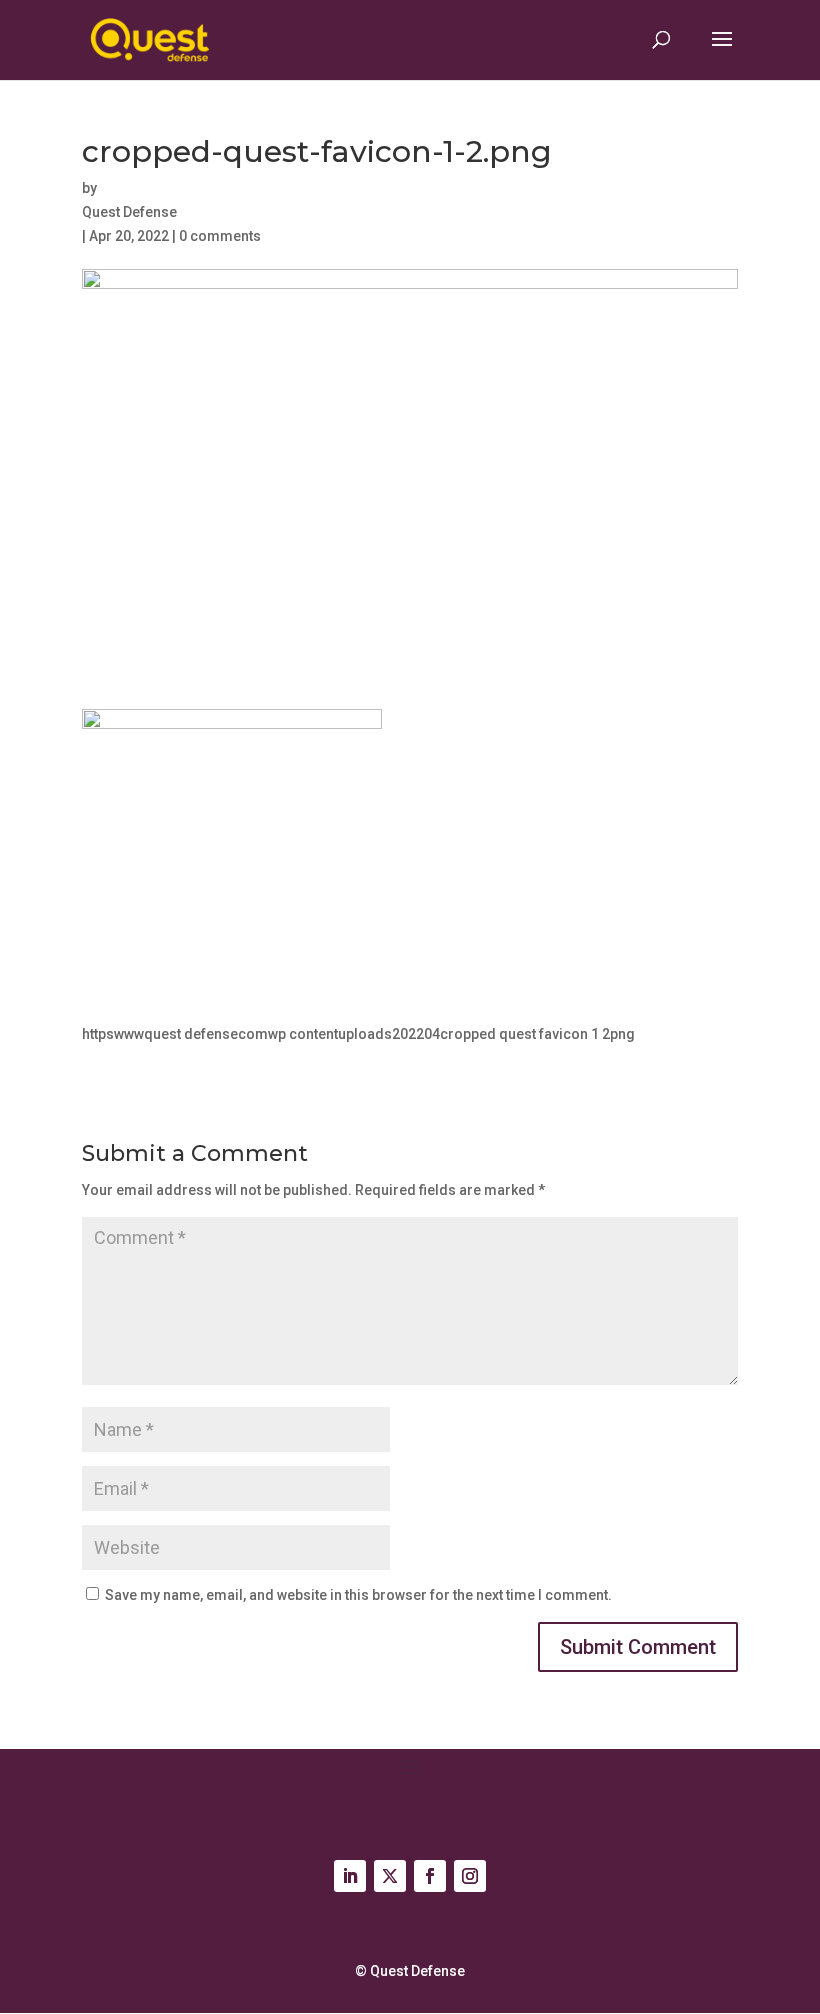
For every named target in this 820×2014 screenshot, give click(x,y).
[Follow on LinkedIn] (350, 1876)
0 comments (220, 236)
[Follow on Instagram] (470, 1876)
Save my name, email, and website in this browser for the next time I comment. (358, 1595)
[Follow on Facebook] (430, 1876)
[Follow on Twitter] (390, 1876)
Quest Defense (129, 212)
